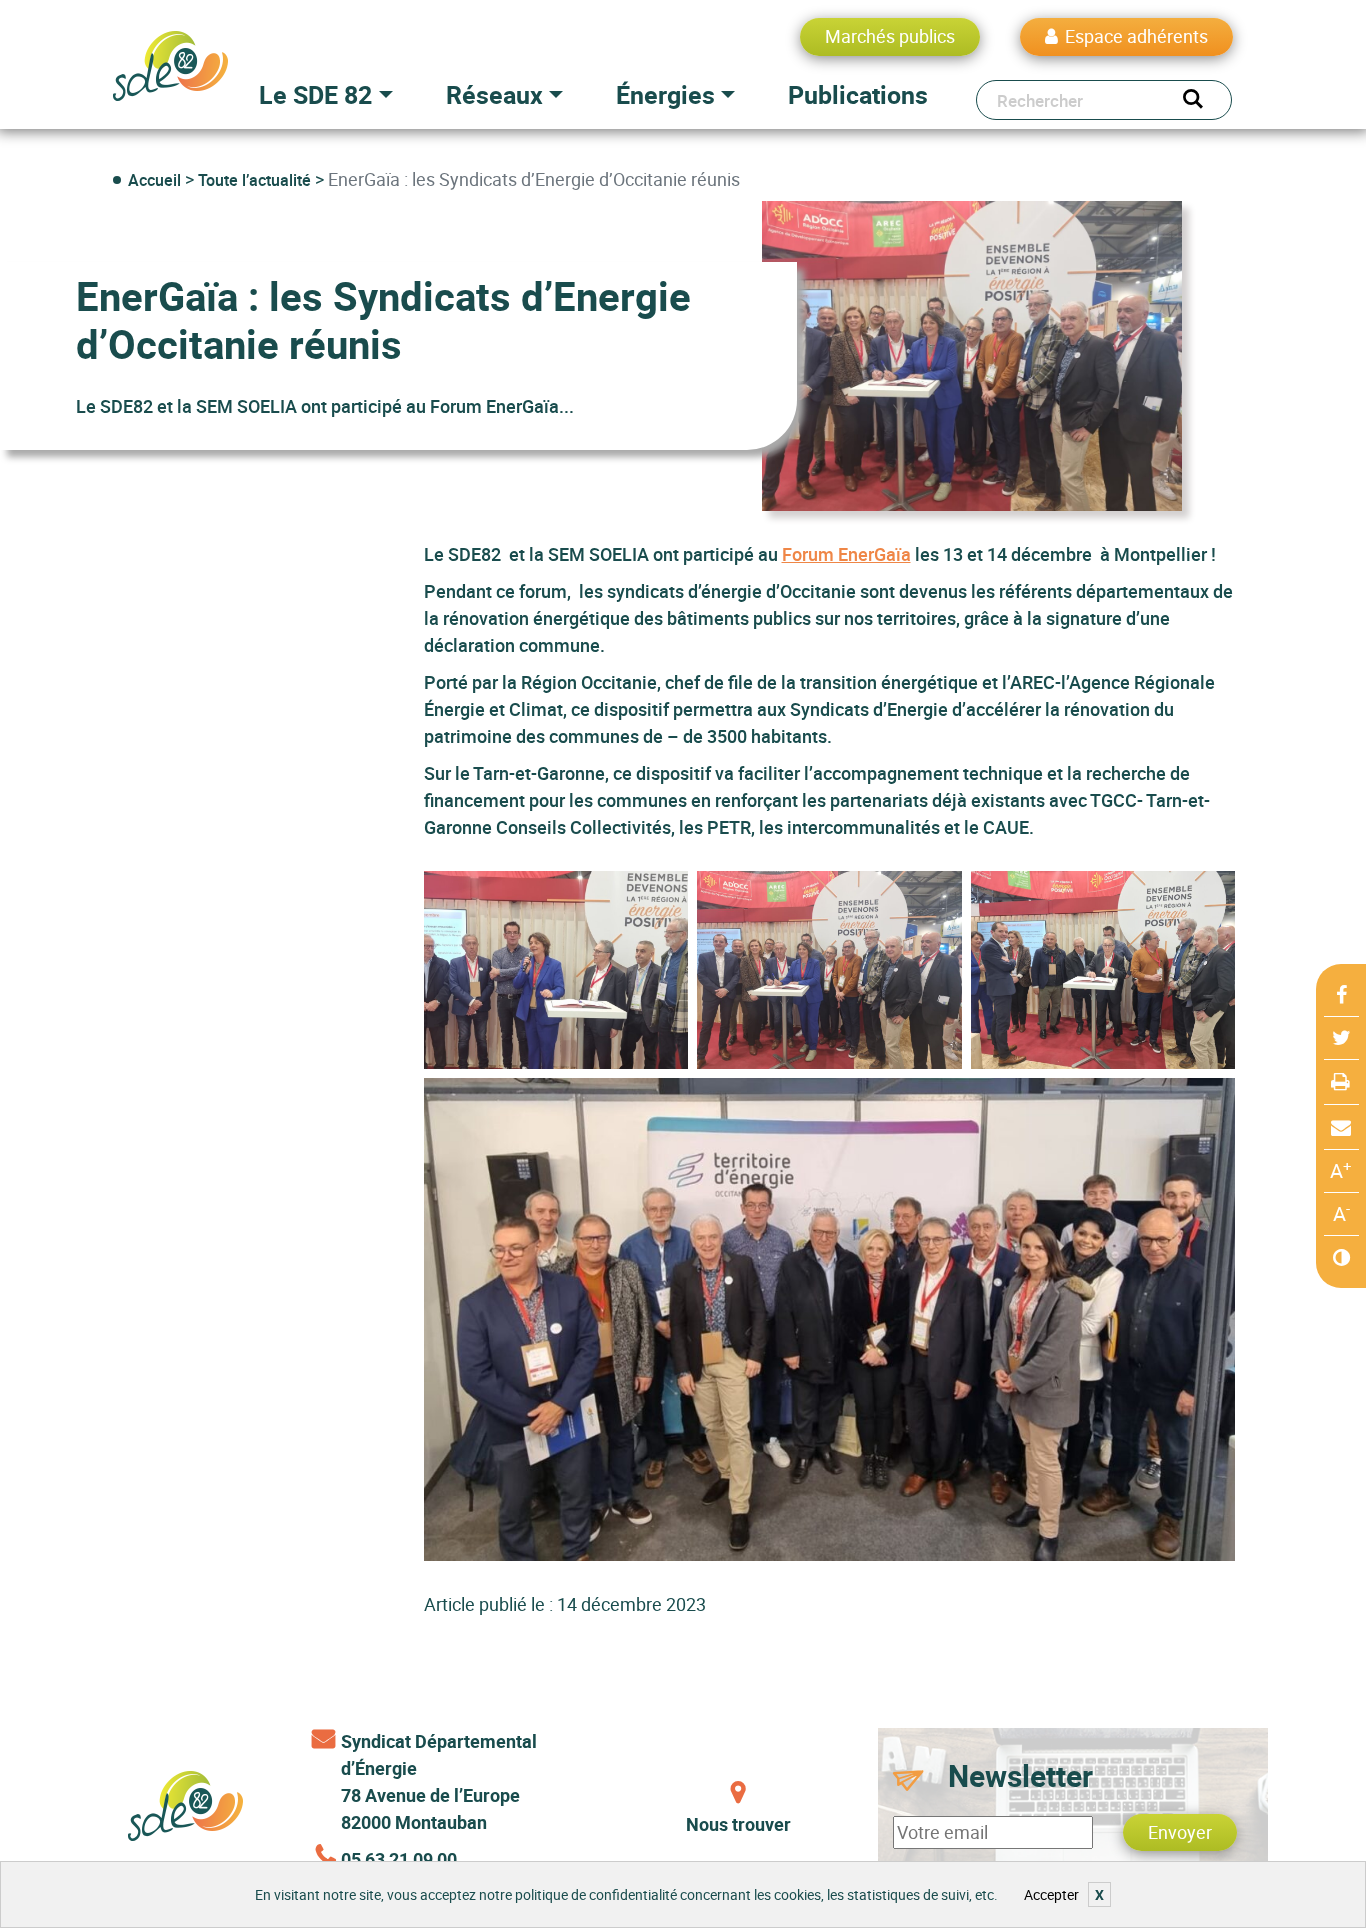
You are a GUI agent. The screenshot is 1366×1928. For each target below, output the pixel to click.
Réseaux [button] (494, 94)
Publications (858, 94)
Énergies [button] (665, 94)
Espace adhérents (1136, 36)
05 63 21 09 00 (399, 1859)
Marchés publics (890, 36)
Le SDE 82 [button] (315, 94)
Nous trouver (738, 1824)
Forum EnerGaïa (846, 554)
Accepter (1051, 1894)
